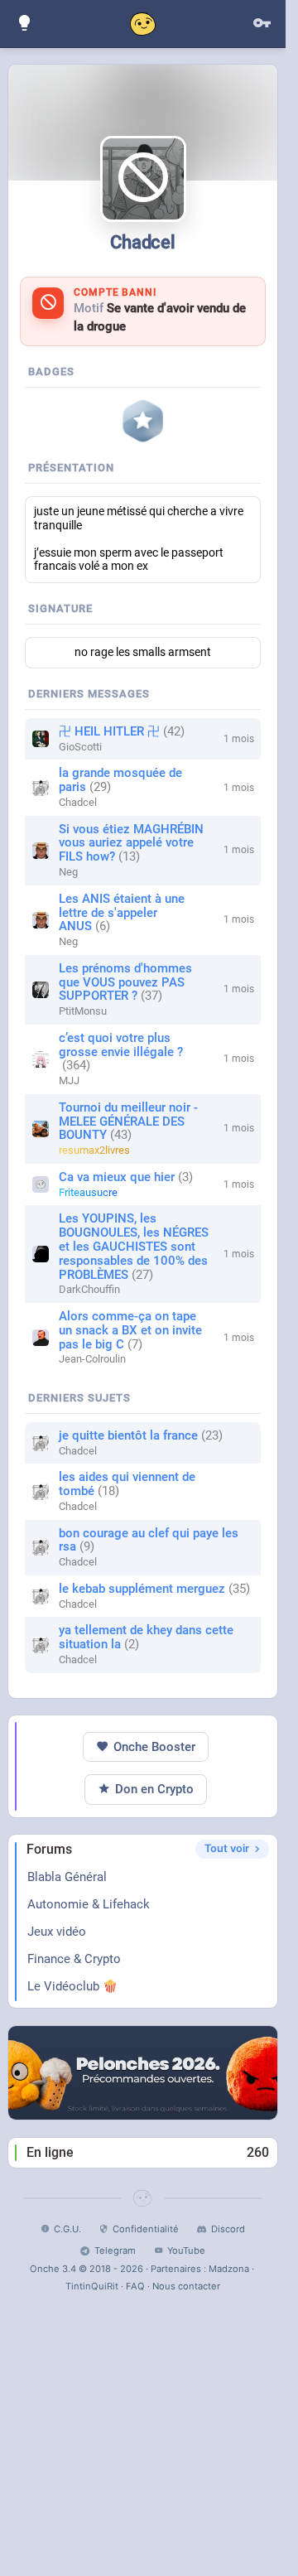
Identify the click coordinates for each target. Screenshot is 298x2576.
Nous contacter (186, 2286)
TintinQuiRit (92, 2286)
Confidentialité (146, 2229)
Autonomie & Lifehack (89, 1904)
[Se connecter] (262, 24)
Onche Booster (154, 1747)
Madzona (229, 2269)
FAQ (135, 2286)
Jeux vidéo (57, 1932)
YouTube (186, 2250)
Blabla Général (67, 1877)
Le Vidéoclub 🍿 (72, 1986)
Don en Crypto (154, 1789)
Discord (228, 2229)
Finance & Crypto (74, 1959)
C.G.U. (67, 2229)
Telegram (115, 2250)
